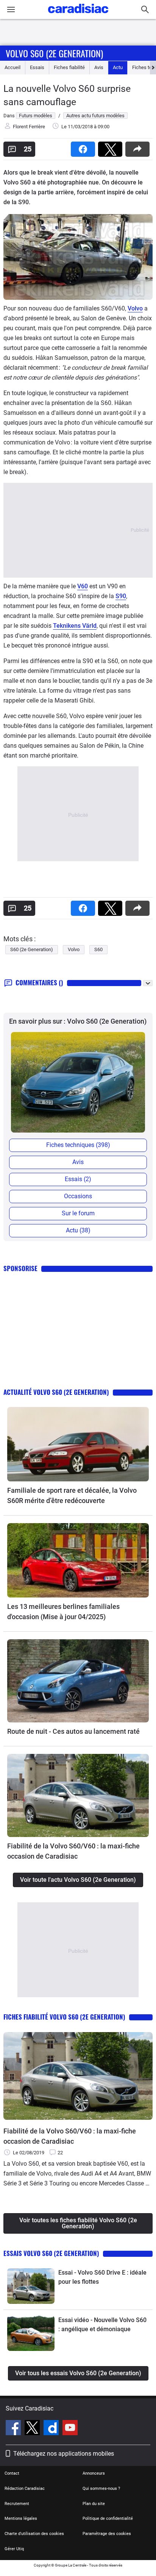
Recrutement (17, 2504)
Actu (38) (78, 1230)
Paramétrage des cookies (107, 2534)
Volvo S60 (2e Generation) (54, 53)
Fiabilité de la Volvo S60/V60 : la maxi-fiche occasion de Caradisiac (73, 1851)
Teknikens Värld (75, 626)
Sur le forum (78, 1213)
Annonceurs (94, 2473)
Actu (118, 67)
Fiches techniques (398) (78, 1145)
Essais (37, 67)
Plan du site (94, 2504)
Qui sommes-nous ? (101, 2489)
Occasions (78, 1196)
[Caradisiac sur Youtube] (70, 2429)
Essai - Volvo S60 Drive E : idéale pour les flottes (102, 2277)
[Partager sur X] (112, 147)
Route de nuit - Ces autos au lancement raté (73, 1731)
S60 (98, 949)
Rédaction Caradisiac (25, 2489)
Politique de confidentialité (108, 2518)
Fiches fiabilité (69, 67)
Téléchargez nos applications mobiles (64, 2454)
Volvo (135, 308)
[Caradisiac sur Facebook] (14, 2429)
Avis (99, 67)
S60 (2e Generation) (32, 949)
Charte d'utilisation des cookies (34, 2534)
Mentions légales (21, 2518)
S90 (121, 596)
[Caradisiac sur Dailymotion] (52, 2429)
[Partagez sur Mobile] (139, 147)
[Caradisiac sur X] (33, 2429)
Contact (12, 2473)
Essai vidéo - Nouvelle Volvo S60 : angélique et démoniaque (102, 2325)
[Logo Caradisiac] (78, 15)
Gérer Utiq (14, 2549)
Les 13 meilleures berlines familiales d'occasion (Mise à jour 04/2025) (63, 1612)
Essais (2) (78, 1179)
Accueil (12, 67)
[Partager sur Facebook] (84, 147)
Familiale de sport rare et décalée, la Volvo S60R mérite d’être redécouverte (72, 1495)
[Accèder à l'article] (78, 1444)
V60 (83, 586)
